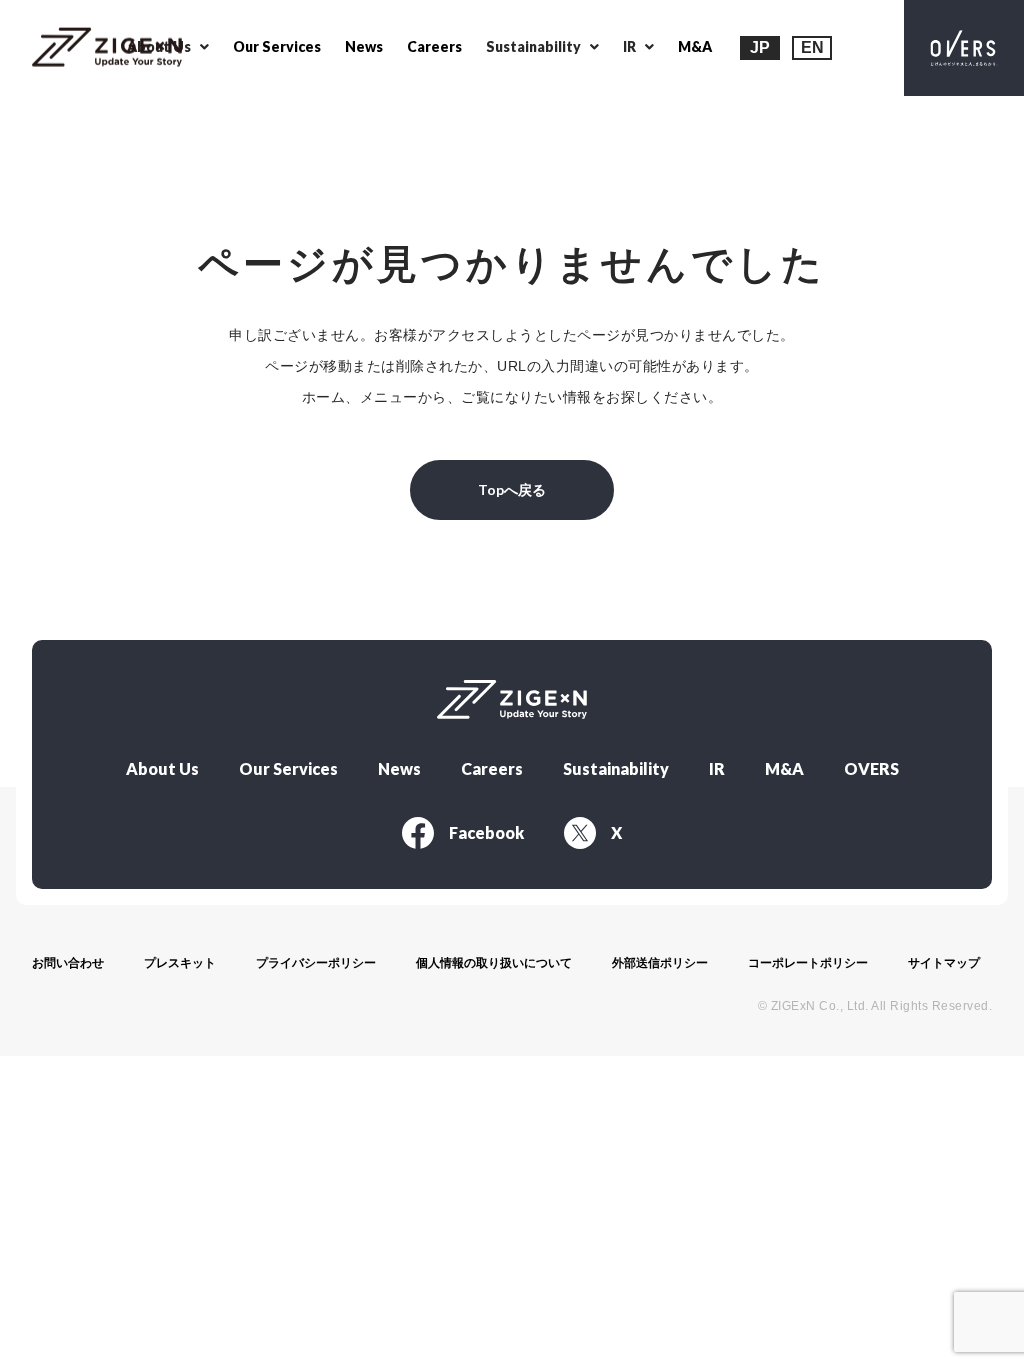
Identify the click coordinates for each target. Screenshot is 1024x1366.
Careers (434, 46)
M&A (695, 46)
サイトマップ (944, 963)
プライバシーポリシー (316, 963)
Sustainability (616, 769)
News (364, 46)
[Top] (107, 48)
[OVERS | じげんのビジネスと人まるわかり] (964, 48)
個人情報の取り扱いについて (494, 963)
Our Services (277, 46)
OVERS (871, 769)
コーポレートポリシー (808, 963)
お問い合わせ (68, 963)
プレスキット (180, 963)
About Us (162, 769)
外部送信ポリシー (660, 963)
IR (717, 769)
